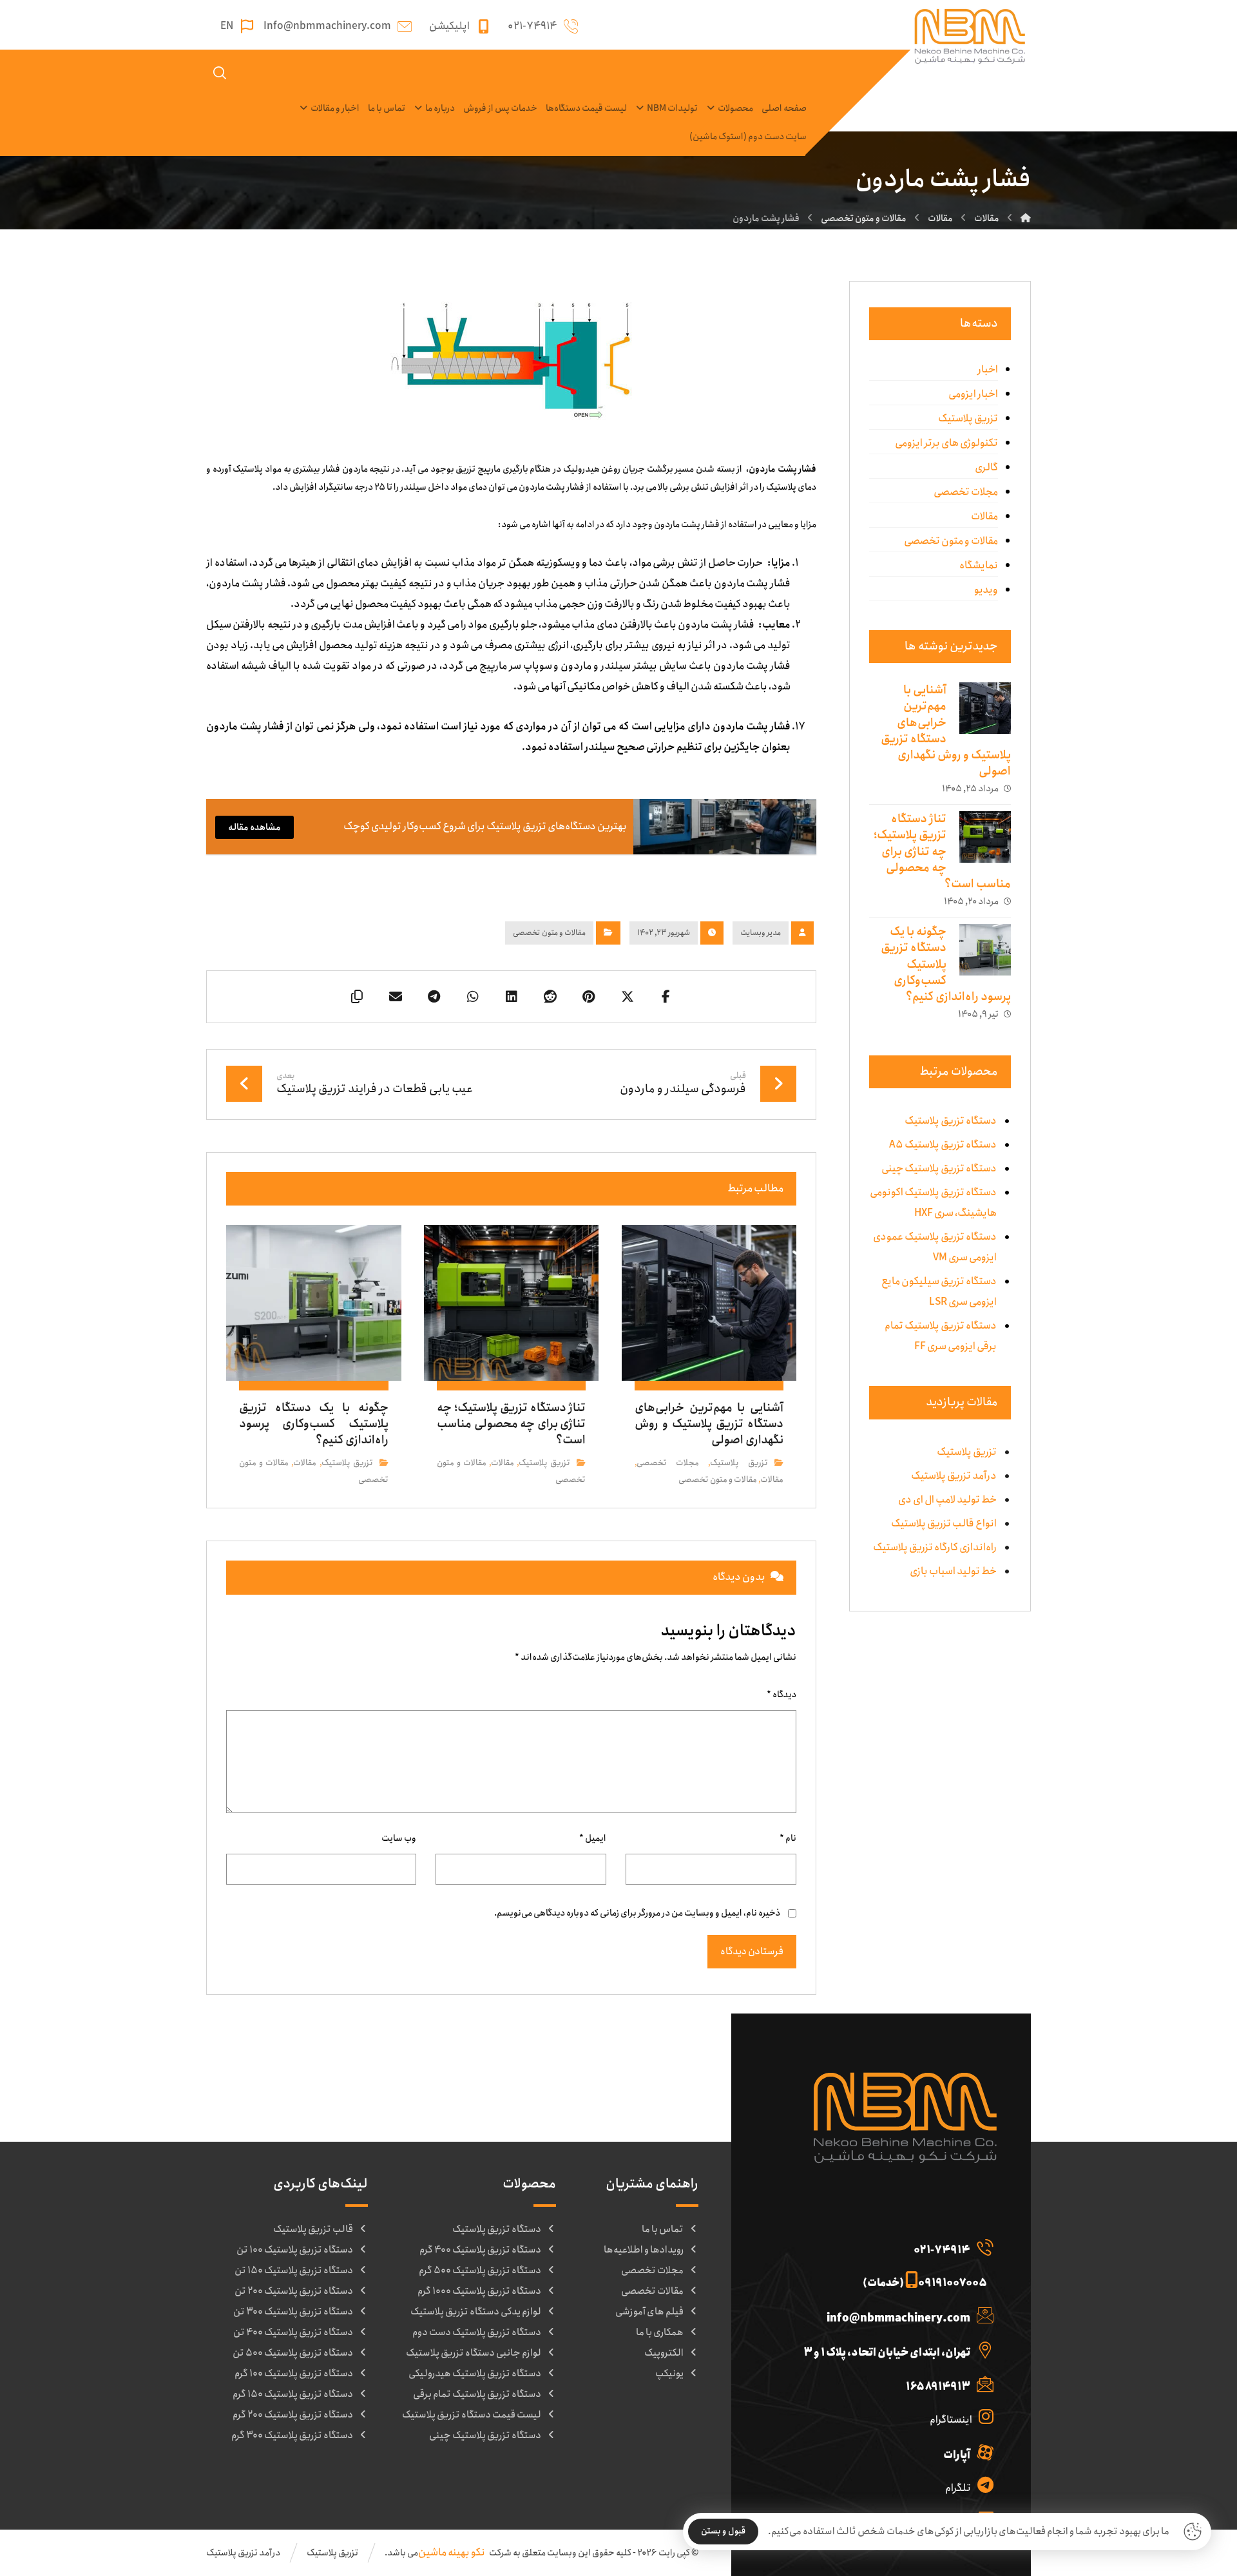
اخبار (988, 370)
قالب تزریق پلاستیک (313, 2229)
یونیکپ (669, 2374)
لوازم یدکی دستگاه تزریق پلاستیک (476, 2312)
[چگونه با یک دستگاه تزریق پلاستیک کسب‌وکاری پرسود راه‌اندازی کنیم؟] (985, 950)
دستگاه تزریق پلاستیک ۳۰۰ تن (293, 2312)
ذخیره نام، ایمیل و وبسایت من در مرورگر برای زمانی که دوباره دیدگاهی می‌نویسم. (637, 1913)
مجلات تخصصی (668, 1463)
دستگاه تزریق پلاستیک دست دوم (477, 2332)
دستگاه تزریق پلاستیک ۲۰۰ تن (294, 2291)
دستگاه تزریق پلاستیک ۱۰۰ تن (295, 2250)
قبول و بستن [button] (723, 2531)
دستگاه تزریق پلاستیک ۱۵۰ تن (294, 2271)
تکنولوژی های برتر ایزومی (946, 443)
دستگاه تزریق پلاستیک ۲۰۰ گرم (293, 2415)
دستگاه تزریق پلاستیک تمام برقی (477, 2394)
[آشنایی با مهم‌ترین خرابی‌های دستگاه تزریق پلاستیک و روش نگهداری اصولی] (985, 708)
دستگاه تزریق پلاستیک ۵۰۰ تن (293, 2353)
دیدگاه (782, 1695)
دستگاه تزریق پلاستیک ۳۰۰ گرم (292, 2436)
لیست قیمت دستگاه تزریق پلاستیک (472, 2415)
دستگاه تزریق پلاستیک (497, 2229)
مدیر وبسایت (761, 933)
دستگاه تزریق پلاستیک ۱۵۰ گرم (293, 2394)
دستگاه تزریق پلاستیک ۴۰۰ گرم (480, 2250)
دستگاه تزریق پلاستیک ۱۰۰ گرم (294, 2374)
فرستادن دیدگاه (752, 1952)
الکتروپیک (664, 2353)
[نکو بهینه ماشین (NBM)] (1026, 218)
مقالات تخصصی (652, 2291)
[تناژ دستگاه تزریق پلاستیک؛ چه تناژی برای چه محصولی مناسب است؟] (985, 837)
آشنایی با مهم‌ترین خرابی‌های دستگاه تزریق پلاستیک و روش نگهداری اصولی (946, 731)
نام (788, 1838)
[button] (666, 997)
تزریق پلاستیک (739, 1463)
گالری (986, 467)
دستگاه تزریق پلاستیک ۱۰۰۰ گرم (479, 2291)
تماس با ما (663, 2229)
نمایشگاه (979, 565)
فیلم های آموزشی (649, 2312)
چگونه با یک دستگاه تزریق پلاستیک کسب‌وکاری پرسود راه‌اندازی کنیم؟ (946, 964)
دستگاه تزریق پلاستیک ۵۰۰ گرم (480, 2271)
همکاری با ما (660, 2332)
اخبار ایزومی (973, 394)
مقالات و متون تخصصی (549, 933)
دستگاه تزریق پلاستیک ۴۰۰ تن (293, 2332)
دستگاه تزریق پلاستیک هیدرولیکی (475, 2374)
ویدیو (986, 590)
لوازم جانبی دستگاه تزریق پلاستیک (474, 2353)
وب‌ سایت (399, 1838)
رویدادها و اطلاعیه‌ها (644, 2250)
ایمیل (593, 1838)
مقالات (772, 1480)
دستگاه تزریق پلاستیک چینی (485, 2436)
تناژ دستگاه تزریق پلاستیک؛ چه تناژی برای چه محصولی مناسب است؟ (942, 851)
